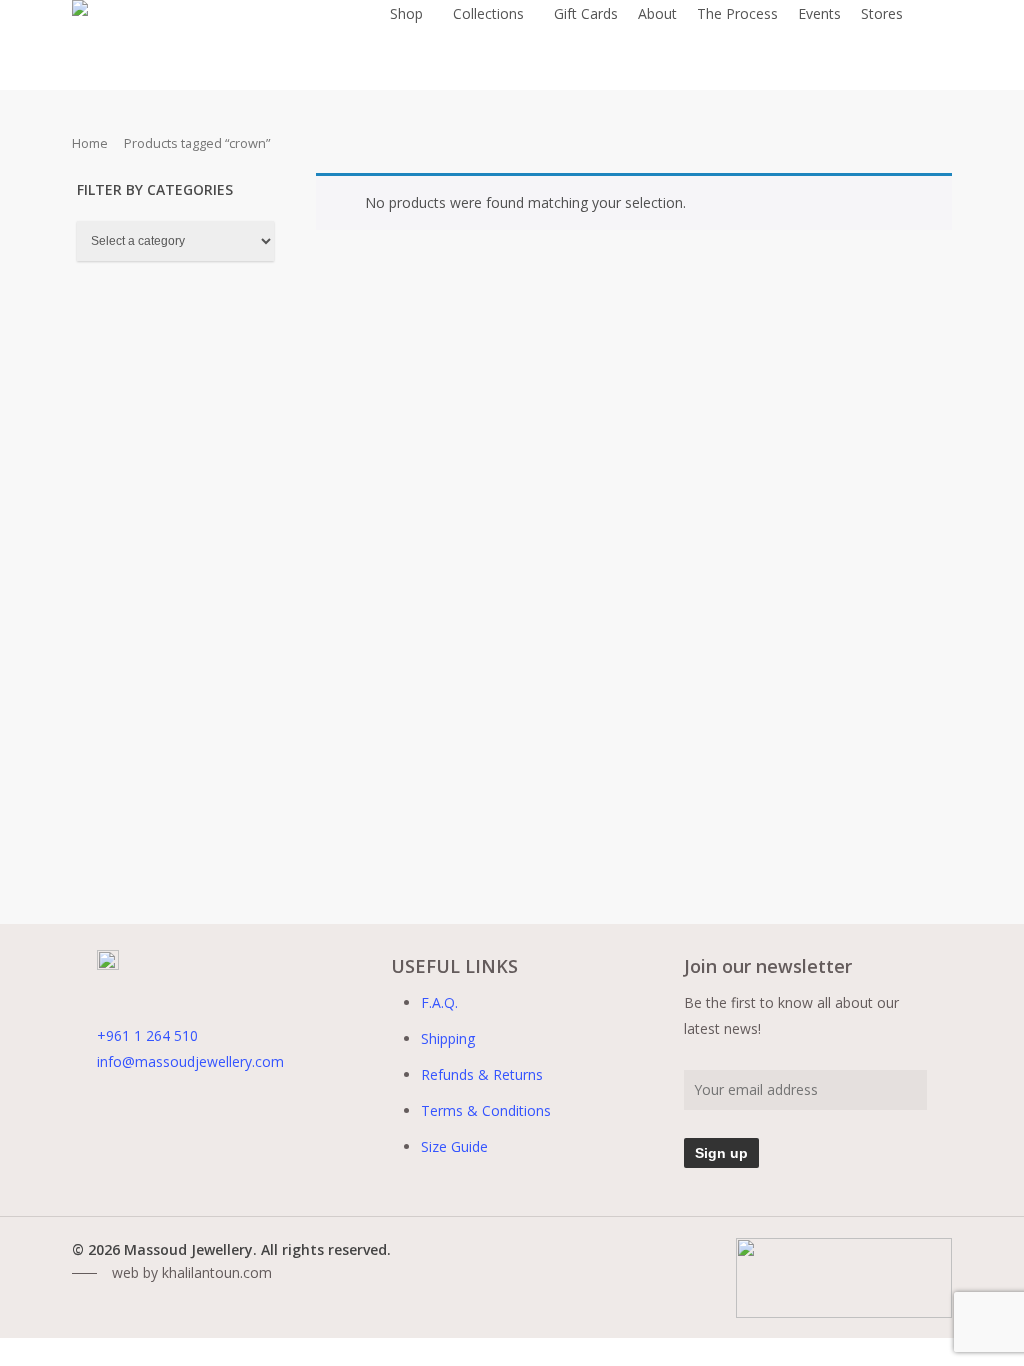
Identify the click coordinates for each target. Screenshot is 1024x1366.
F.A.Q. (439, 1002)
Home (90, 143)
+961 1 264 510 (147, 1035)
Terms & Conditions (486, 1110)
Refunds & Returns (482, 1074)
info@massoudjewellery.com (190, 1061)
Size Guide (454, 1146)
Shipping (448, 1038)
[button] (172, 1273)
